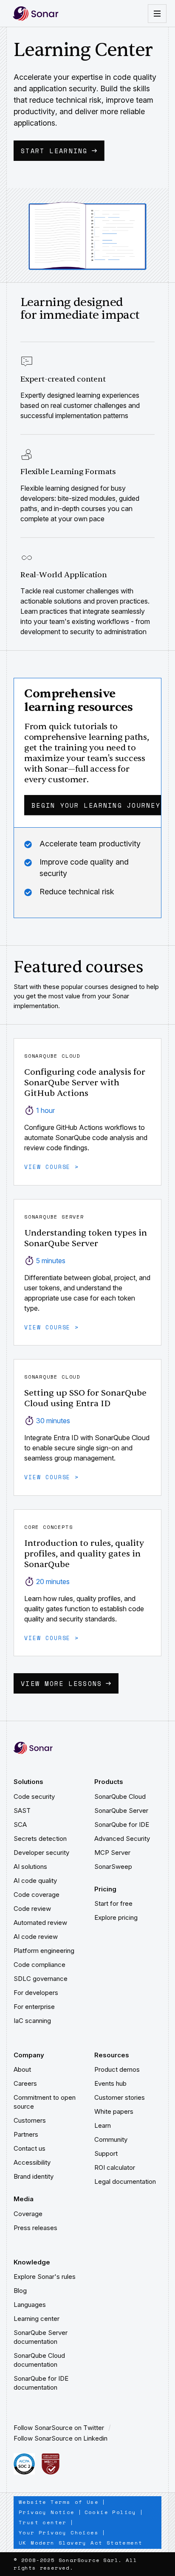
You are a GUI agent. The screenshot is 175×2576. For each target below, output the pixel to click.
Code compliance (40, 1965)
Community (111, 2139)
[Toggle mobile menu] (157, 14)
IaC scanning (32, 2021)
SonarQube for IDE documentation (42, 2383)
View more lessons (61, 1683)
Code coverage (37, 1895)
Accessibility (32, 2162)
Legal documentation (125, 2181)
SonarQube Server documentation (41, 2337)
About (22, 2069)
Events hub (110, 2083)
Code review (32, 1909)
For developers (36, 1993)
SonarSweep (113, 1867)
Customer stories (120, 2097)
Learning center (37, 2319)
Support (106, 2153)
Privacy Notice (47, 2512)
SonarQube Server (121, 1811)
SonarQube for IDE (122, 1825)
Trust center (43, 2522)
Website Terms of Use (59, 2502)
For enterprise (34, 2007)
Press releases (35, 2228)
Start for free (113, 1903)
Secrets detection (40, 1839)
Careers (25, 2083)
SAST (22, 1811)
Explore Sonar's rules (45, 2277)
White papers (114, 2111)
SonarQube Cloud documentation (40, 2360)
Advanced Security (122, 1839)
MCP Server (112, 1853)
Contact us (30, 2148)
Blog (20, 2291)
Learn (103, 2125)
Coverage (28, 2214)
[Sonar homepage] (36, 13)
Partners (26, 2134)
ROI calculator (115, 2167)
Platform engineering (44, 1951)
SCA (20, 1825)
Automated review (40, 1923)
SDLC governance (41, 1979)
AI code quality (35, 1881)
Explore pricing (116, 1917)
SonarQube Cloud (120, 1796)
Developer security (41, 1853)
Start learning (54, 151)
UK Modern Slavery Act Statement (80, 2543)
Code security (34, 1796)
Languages (30, 2305)
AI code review (36, 1937)
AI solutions (30, 1867)
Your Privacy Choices (59, 2532)
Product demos (117, 2069)
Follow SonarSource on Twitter (59, 2428)
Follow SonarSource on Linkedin (61, 2438)
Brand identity (34, 2176)
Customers (30, 2120)
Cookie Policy (110, 2512)
